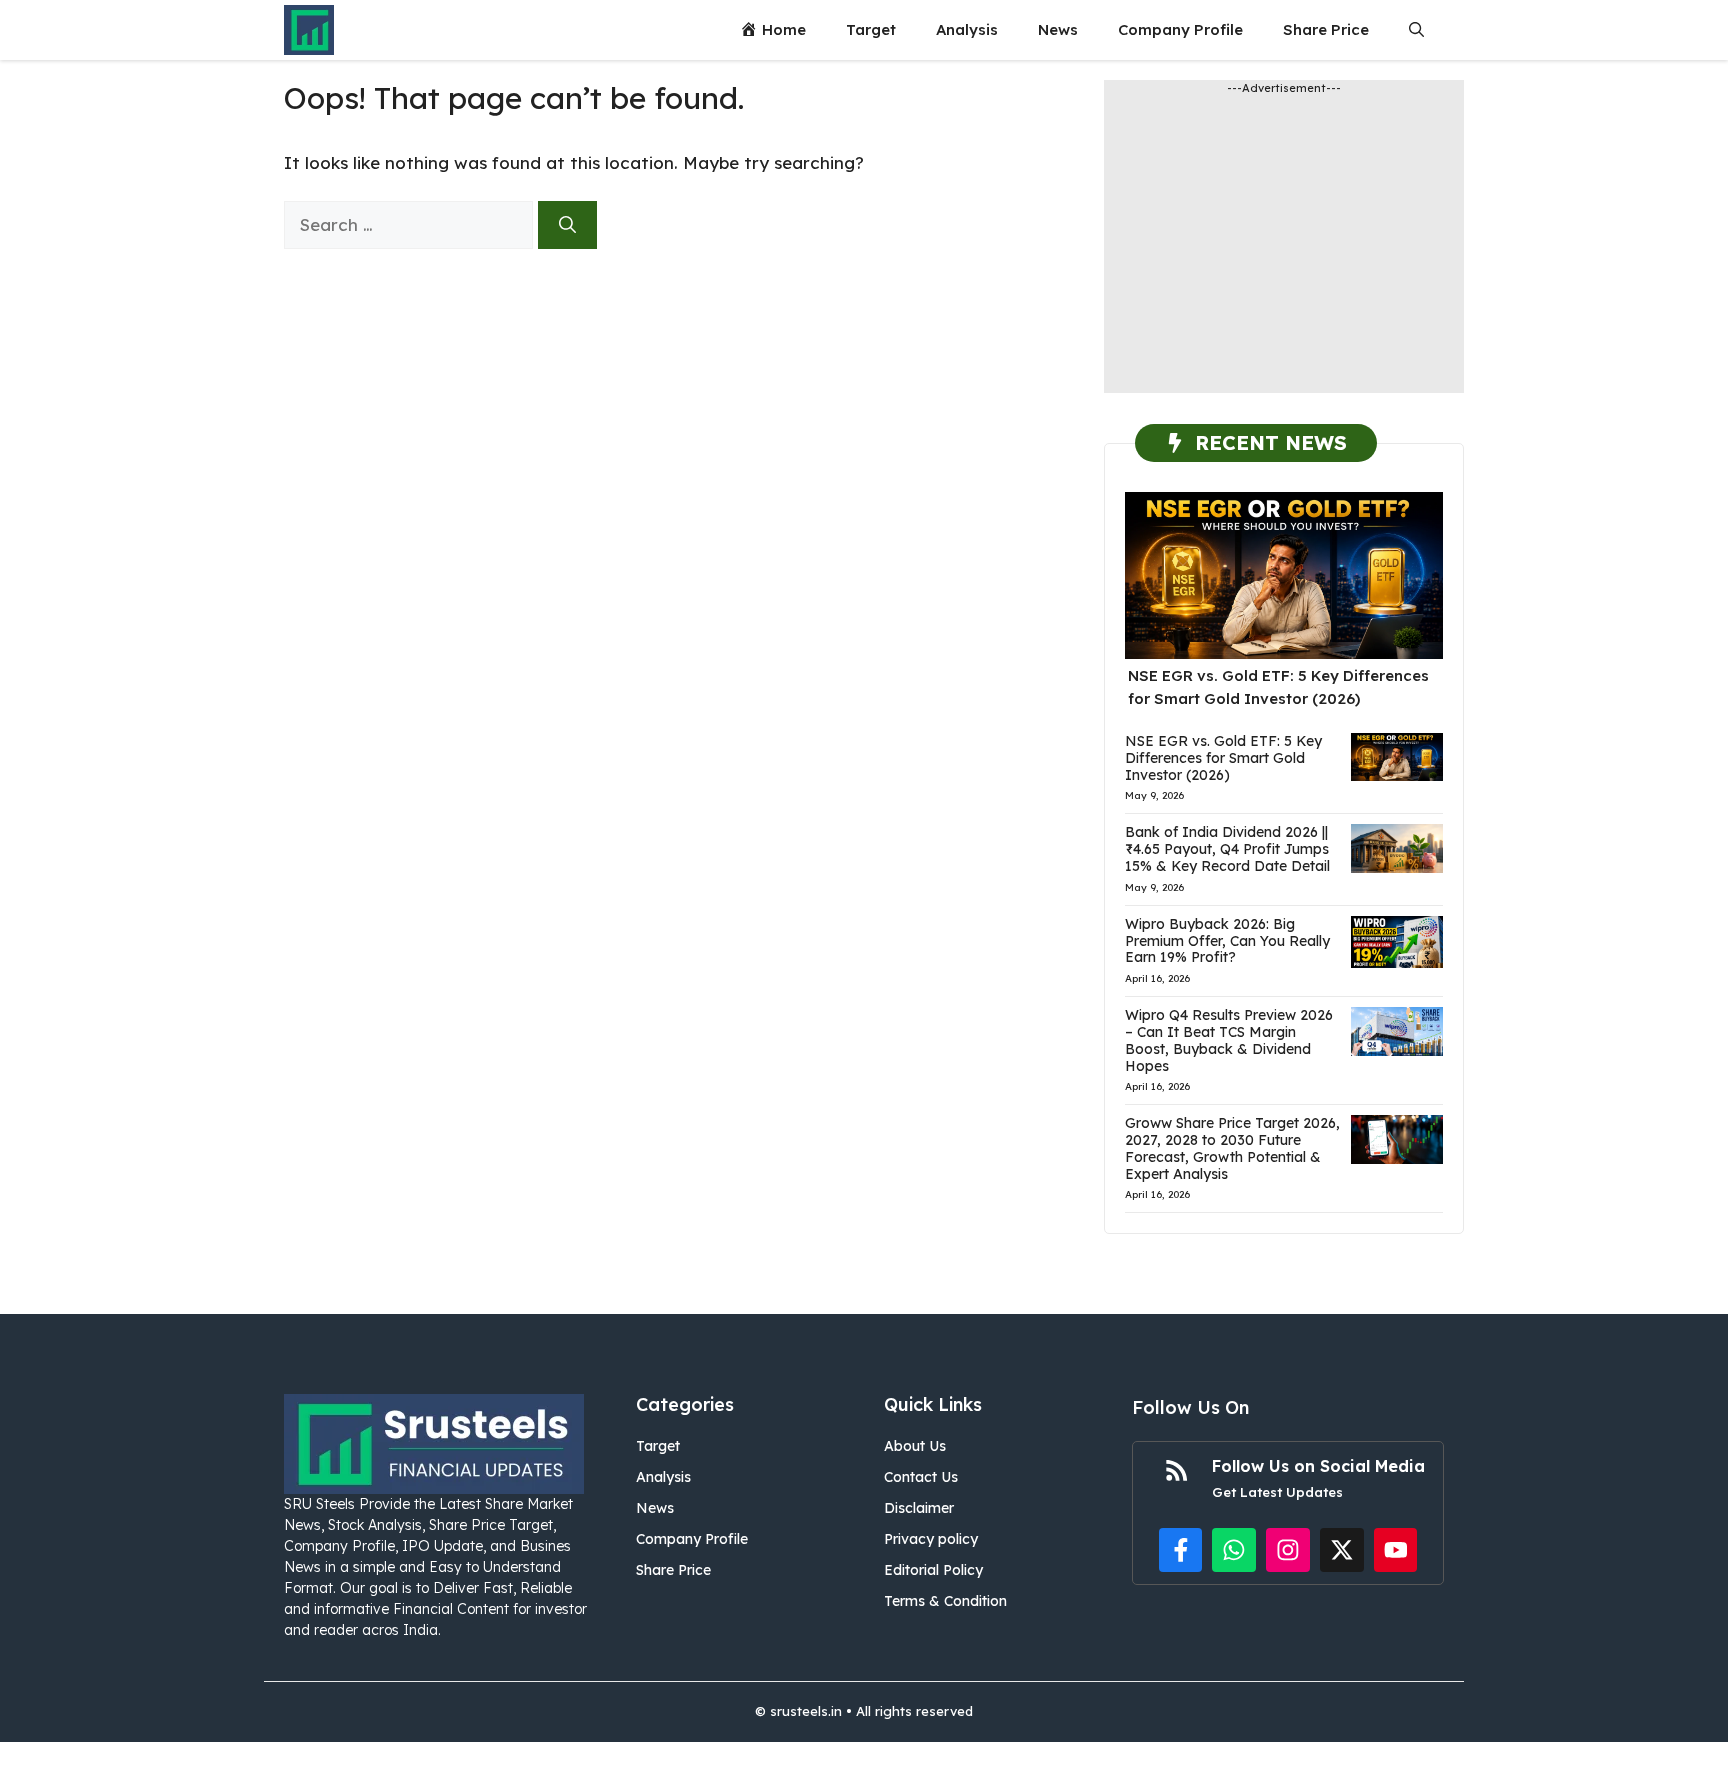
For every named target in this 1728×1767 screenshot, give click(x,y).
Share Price (1326, 29)
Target (871, 29)
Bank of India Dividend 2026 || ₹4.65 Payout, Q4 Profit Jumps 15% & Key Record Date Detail (1227, 849)
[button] (1416, 30)
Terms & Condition (945, 1601)
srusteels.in (806, 1711)
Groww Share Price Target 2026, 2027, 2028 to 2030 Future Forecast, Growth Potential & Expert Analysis (1232, 1148)
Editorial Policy (933, 1570)
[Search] (567, 225)
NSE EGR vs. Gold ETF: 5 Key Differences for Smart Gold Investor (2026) (1223, 758)
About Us (915, 1446)
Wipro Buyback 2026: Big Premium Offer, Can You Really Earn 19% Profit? (1227, 941)
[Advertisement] (1284, 253)
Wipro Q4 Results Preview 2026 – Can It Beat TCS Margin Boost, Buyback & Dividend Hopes (1229, 1040)
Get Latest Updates (1277, 1492)
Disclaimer (919, 1508)
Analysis (967, 29)
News (1058, 29)
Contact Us (921, 1477)
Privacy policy (931, 1539)
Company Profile (1180, 29)
